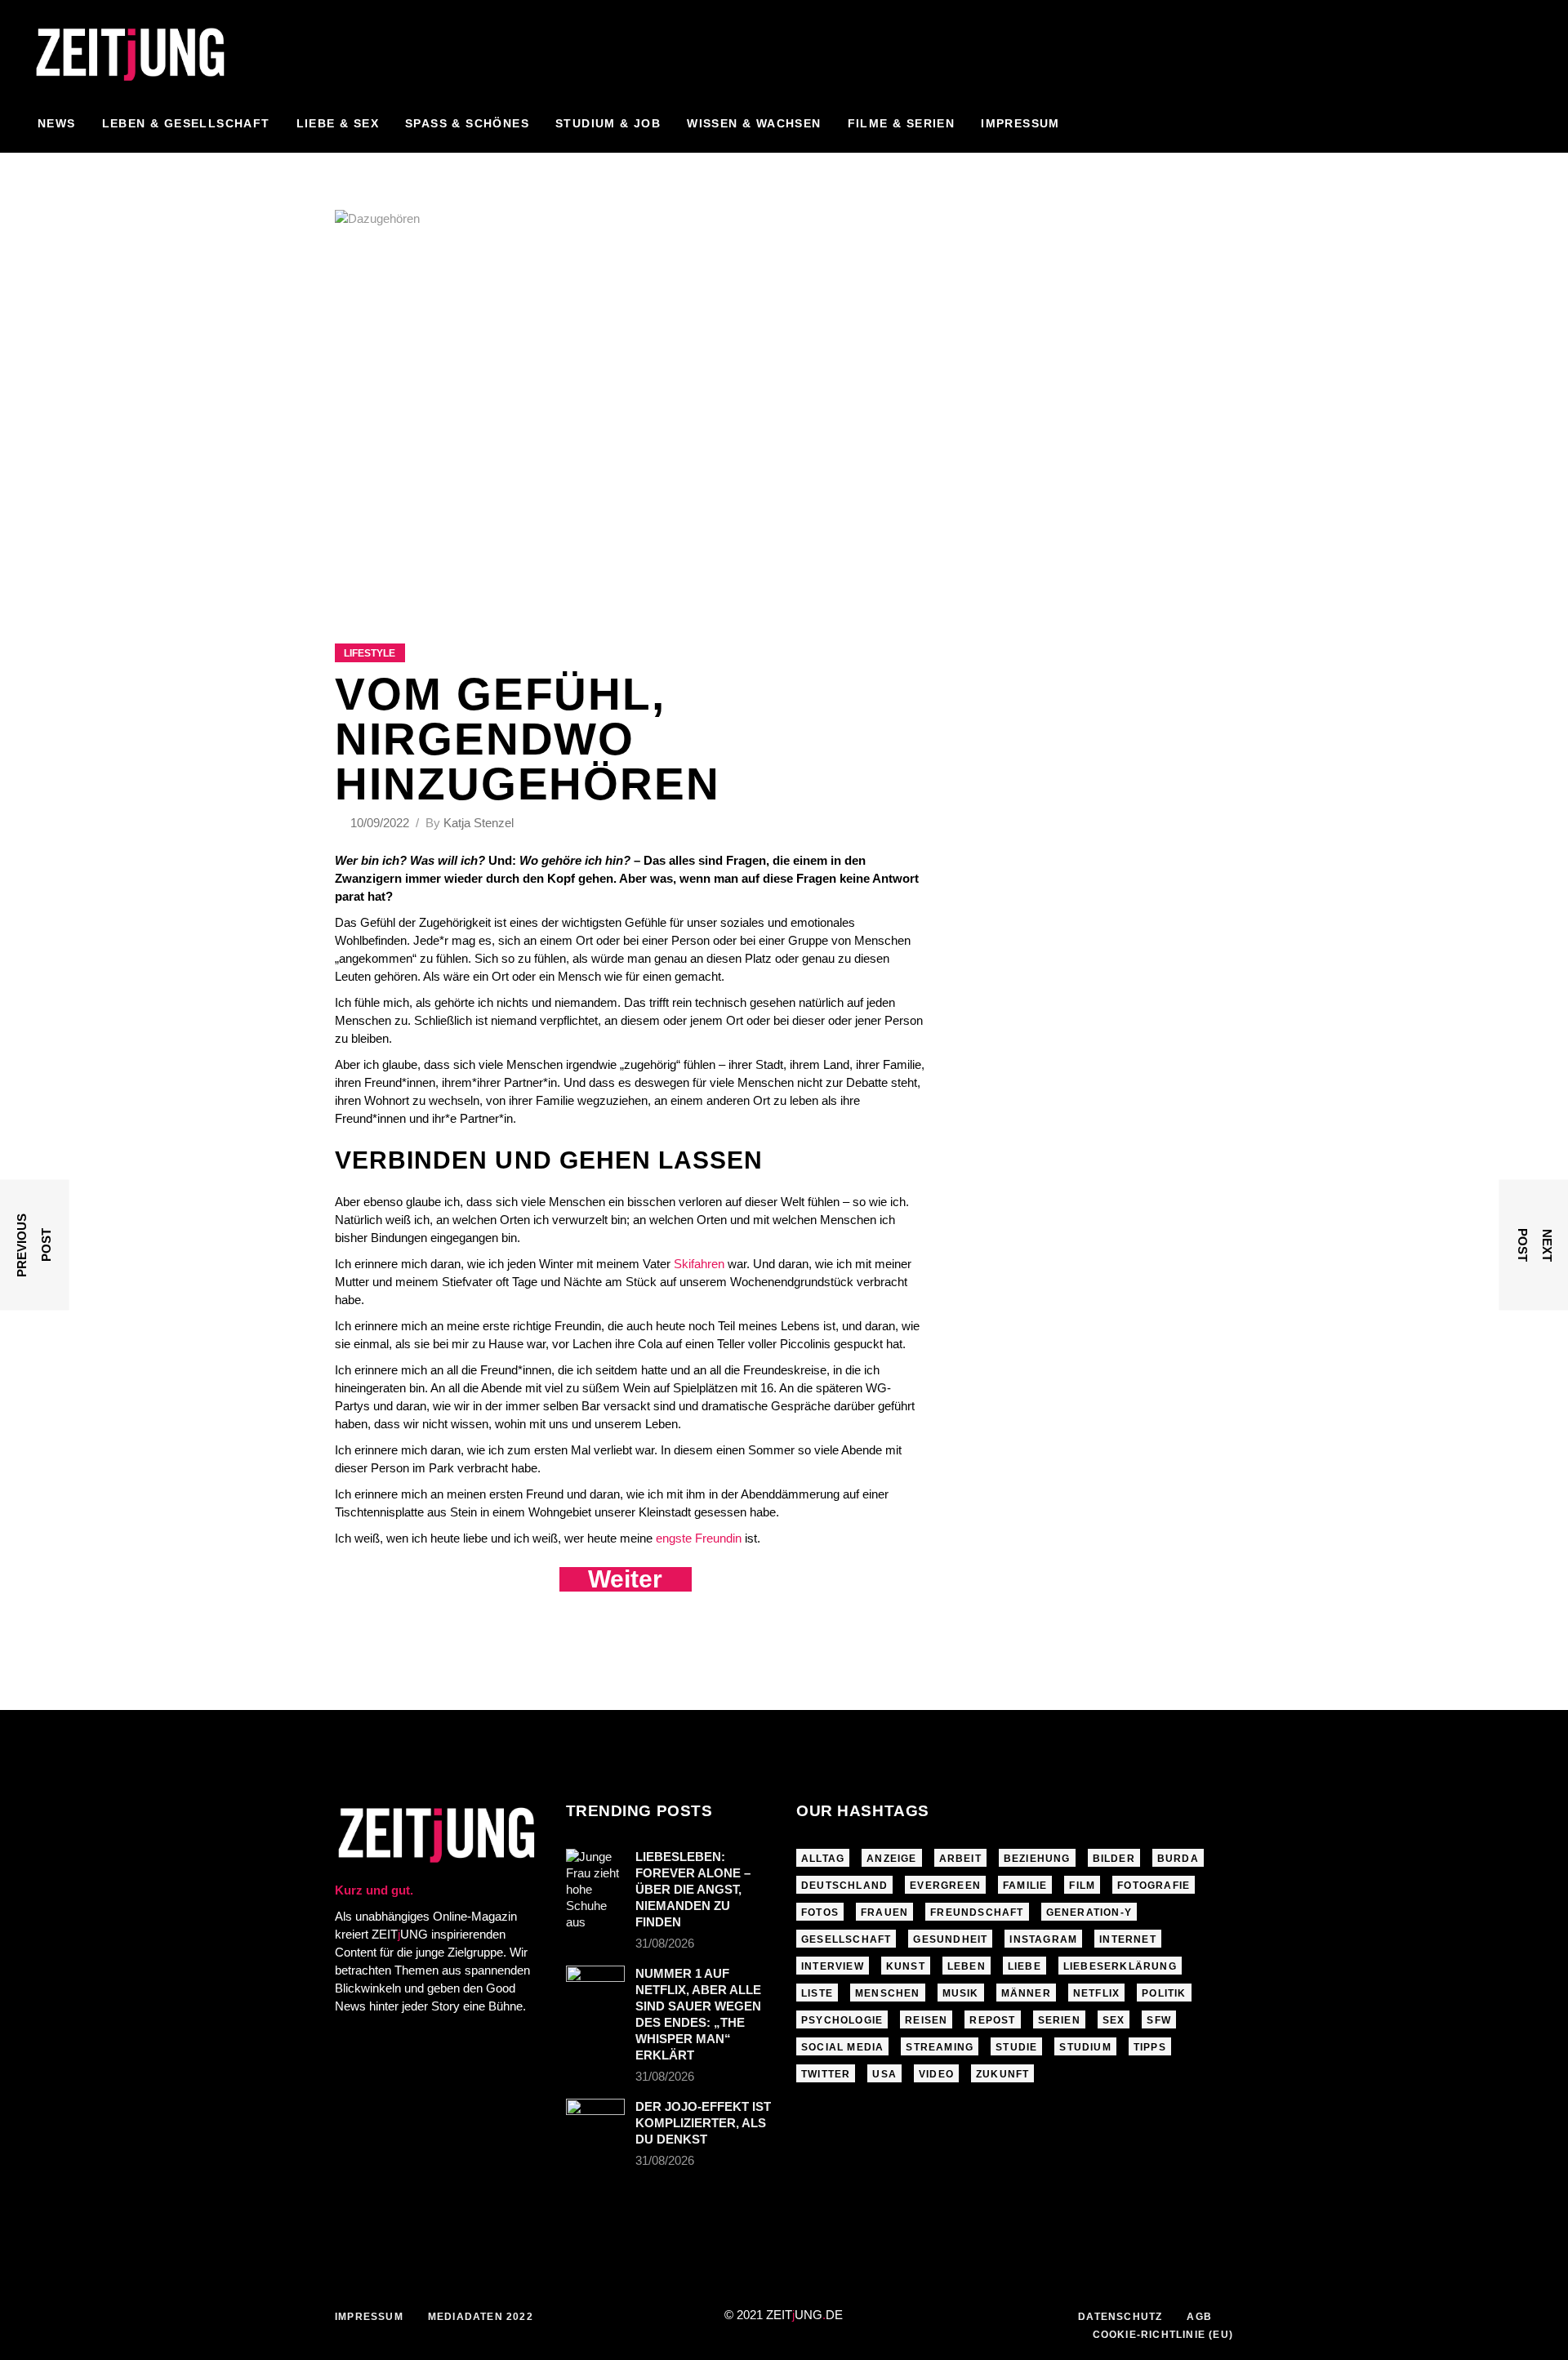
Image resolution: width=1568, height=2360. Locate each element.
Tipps (1150, 2047)
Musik (961, 1993)
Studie (1016, 2047)
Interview (833, 1966)
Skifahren (701, 1264)
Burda (1178, 1859)
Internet (1128, 1939)
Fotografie (1154, 1886)
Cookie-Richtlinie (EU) (1163, 2335)
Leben (967, 1966)
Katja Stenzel (479, 823)
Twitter (826, 2074)
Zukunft (1002, 2074)
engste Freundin (699, 1538)
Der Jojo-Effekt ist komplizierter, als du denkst (703, 2123)
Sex (1114, 2020)
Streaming (940, 2047)
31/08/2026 (665, 1943)
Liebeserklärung (1120, 1966)
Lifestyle (370, 653)
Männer (1026, 1993)
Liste (817, 1993)
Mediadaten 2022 (481, 2317)
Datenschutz (1120, 2317)
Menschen (888, 1993)
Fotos (820, 1912)
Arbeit (960, 1859)
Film (1082, 1886)
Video (936, 2074)
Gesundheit (950, 1939)
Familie (1025, 1886)
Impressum (369, 2317)
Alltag (823, 1859)
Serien (1059, 2020)
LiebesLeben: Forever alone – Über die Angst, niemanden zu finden (693, 1889)
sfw (1159, 2020)
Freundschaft (977, 1912)
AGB (1199, 2317)
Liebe (1025, 1966)
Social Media (842, 2047)
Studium (1085, 2047)
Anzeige (891, 1859)
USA (884, 2074)
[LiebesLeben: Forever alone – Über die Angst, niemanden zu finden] (595, 1890)
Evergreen (945, 1886)
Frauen (884, 1912)
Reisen (926, 2020)
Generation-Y (1089, 1912)
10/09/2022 (381, 823)
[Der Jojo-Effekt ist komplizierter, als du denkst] (595, 2118)
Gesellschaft (846, 1939)
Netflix (1096, 1993)
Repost (992, 2020)
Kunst (906, 1966)
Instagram (1043, 1939)
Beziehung (1037, 1859)
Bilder (1114, 1859)
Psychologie (842, 2020)
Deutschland (844, 1886)
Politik (1164, 1993)
